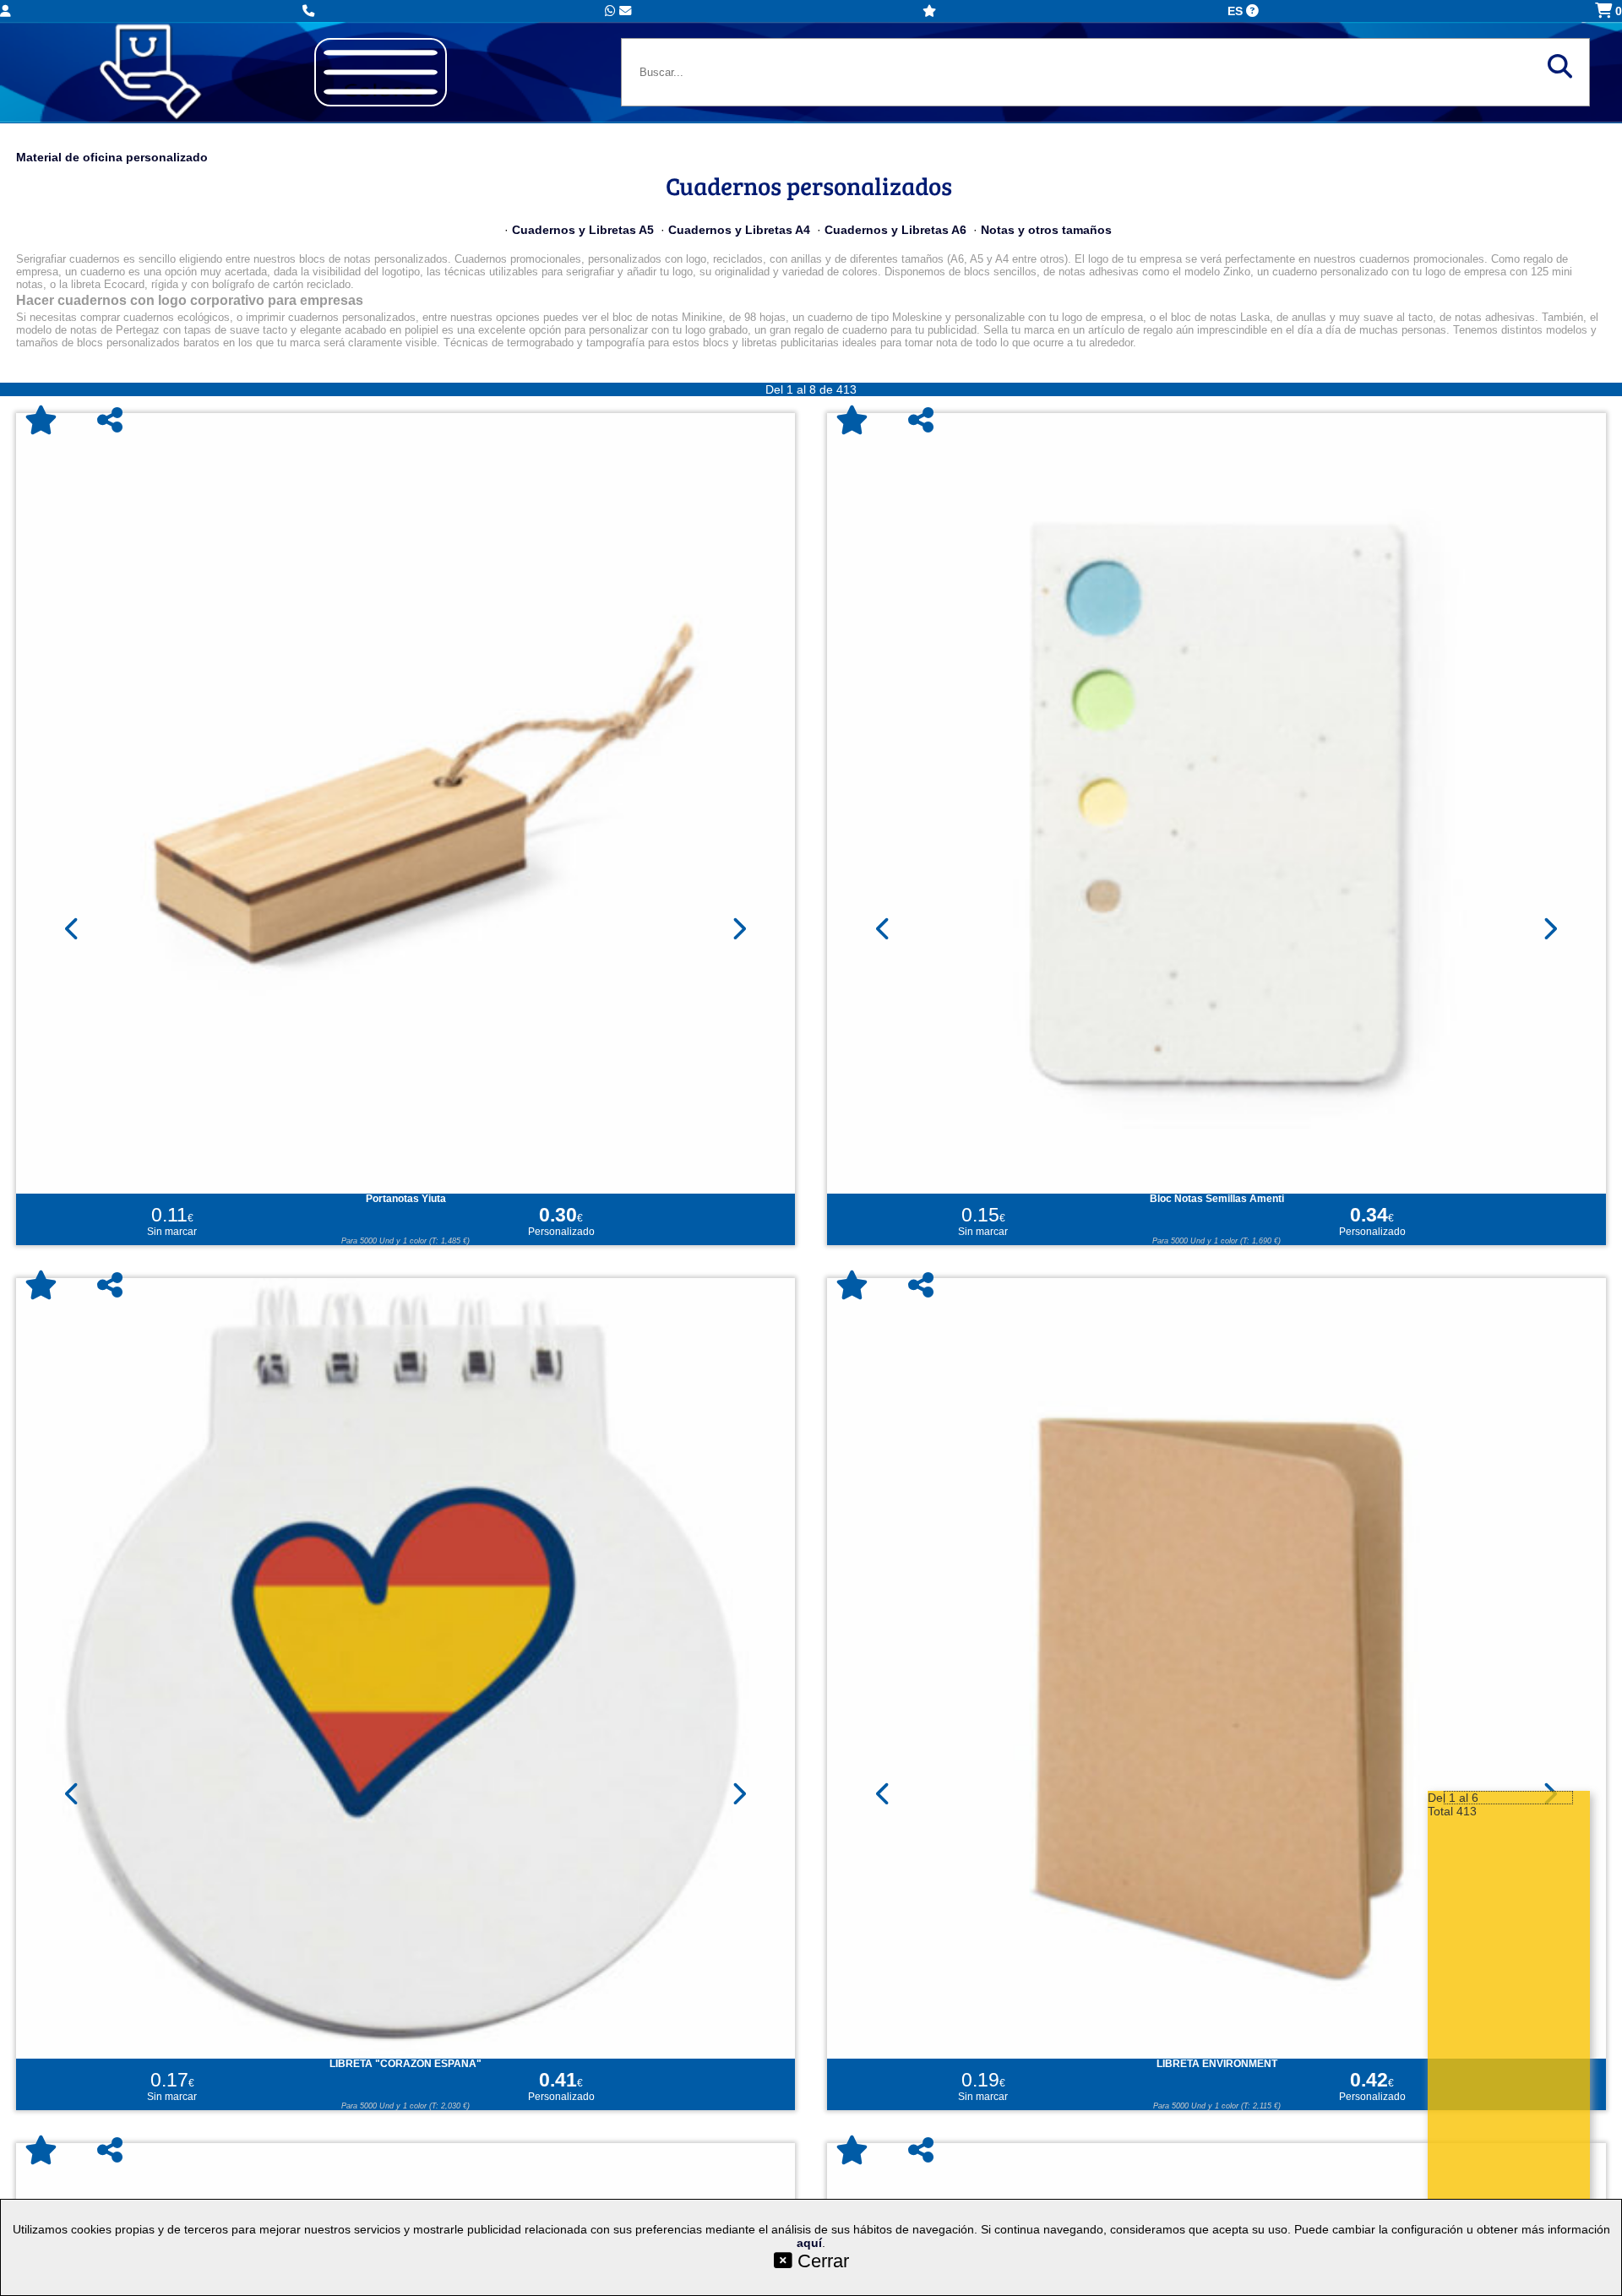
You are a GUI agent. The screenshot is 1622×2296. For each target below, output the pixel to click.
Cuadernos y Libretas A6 (895, 230)
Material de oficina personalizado (112, 157)
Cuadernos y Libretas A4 (739, 230)
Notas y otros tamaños (1046, 230)
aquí (809, 2243)
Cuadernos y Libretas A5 (583, 230)
